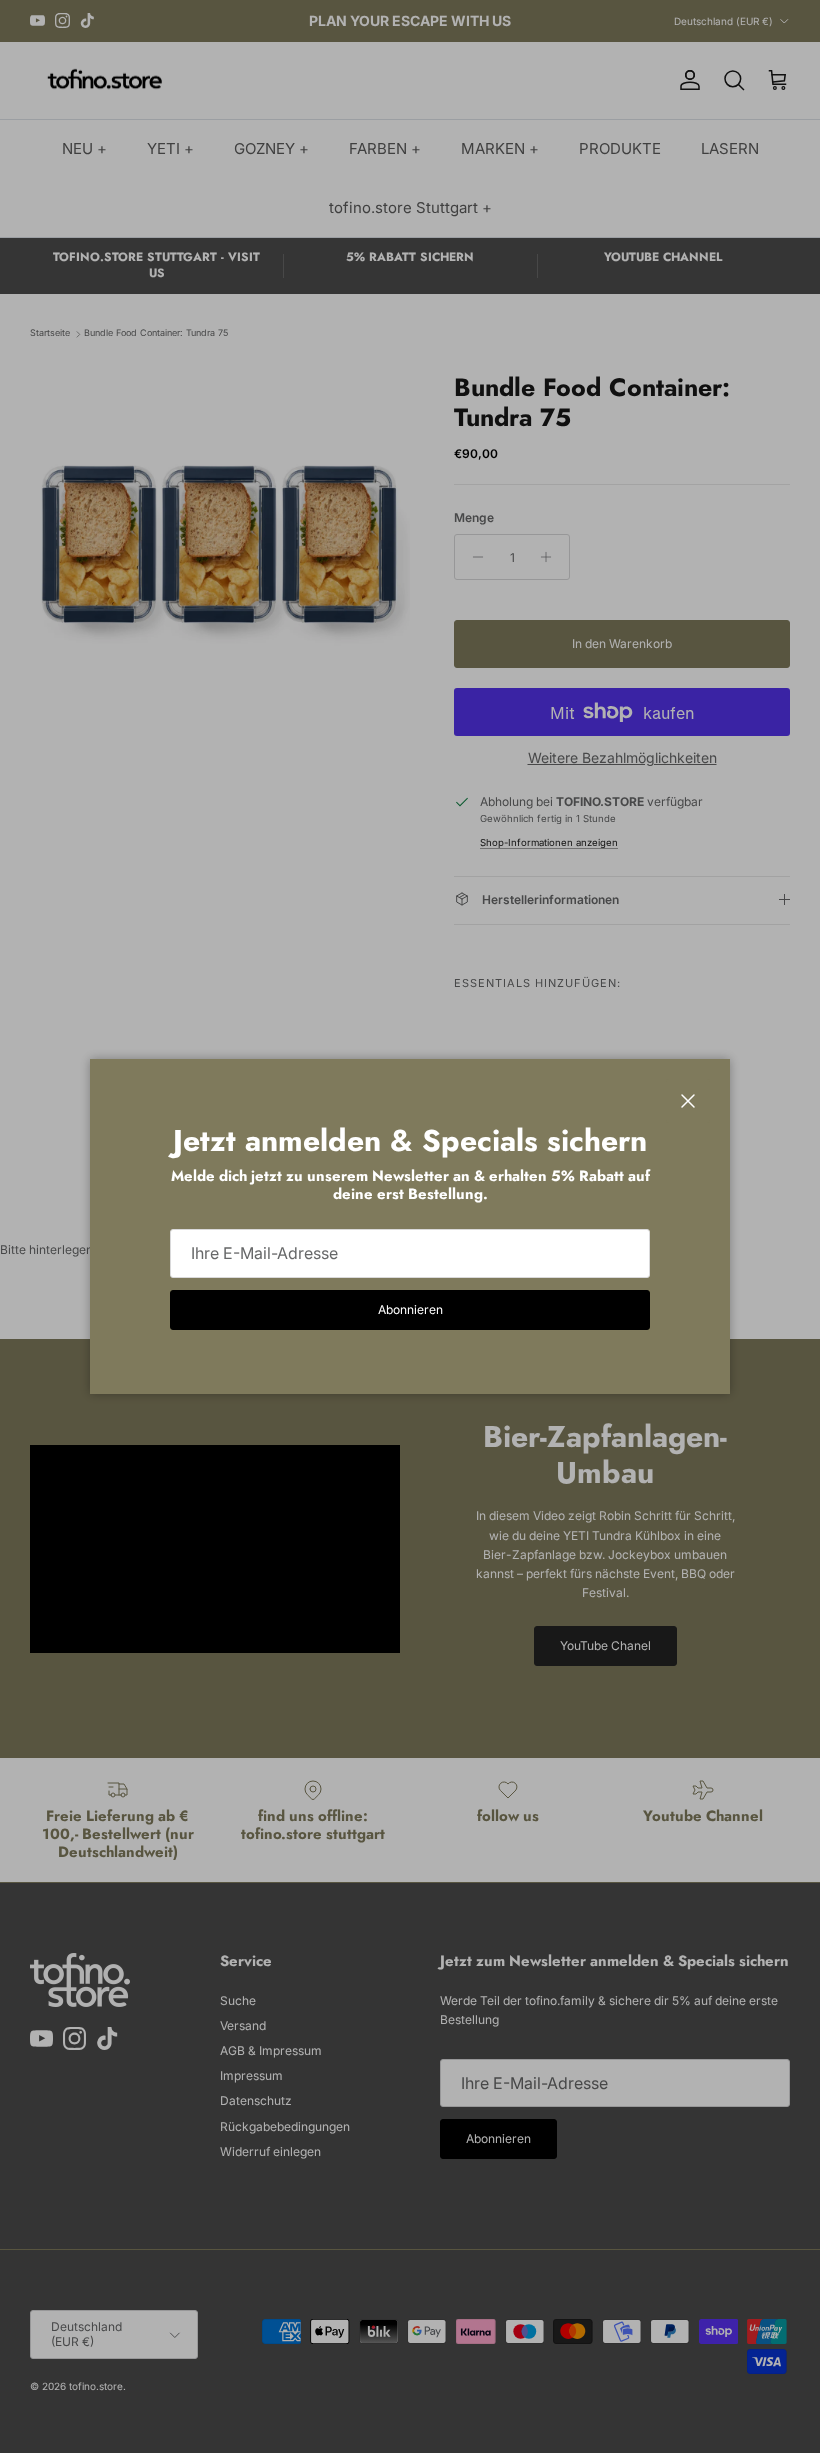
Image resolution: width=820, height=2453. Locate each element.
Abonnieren (410, 1309)
